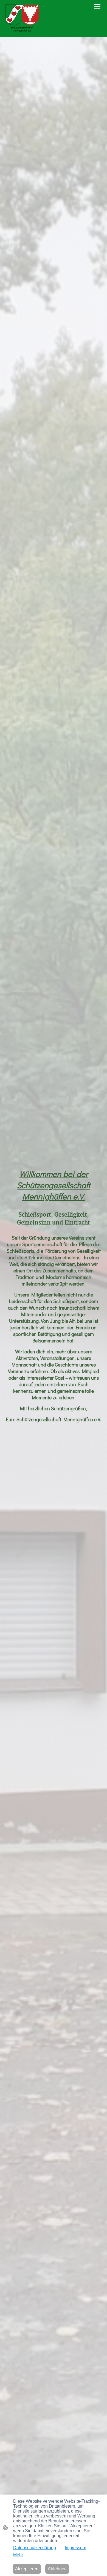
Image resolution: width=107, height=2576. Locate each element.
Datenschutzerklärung (35, 2548)
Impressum (75, 2548)
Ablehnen (57, 2569)
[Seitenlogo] (22, 18)
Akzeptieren (27, 2569)
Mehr (18, 2555)
